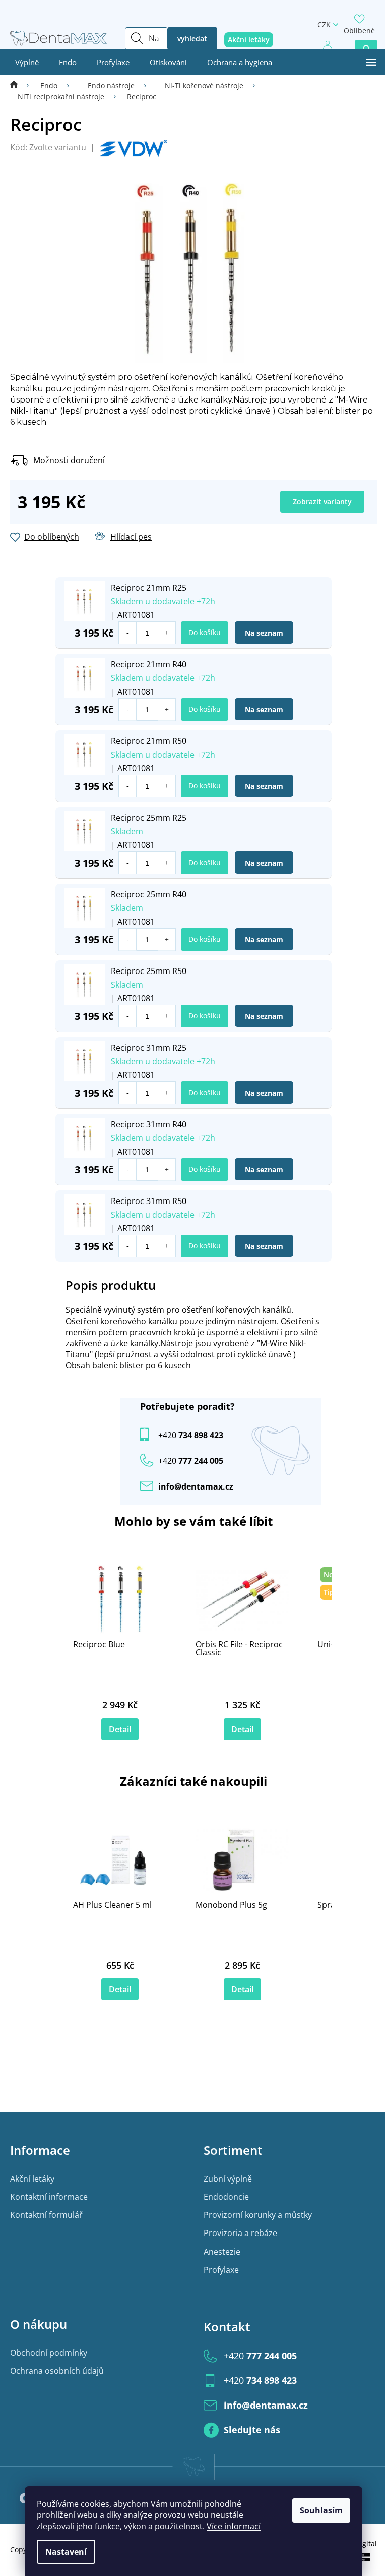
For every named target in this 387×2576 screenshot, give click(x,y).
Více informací (234, 2526)
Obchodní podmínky (49, 2353)
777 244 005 (260, 2356)
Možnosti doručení (69, 460)
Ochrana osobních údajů (57, 2371)
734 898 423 (191, 1435)
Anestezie (222, 2252)
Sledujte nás (252, 2430)
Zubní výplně (228, 2179)
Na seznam (264, 633)
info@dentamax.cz (196, 1486)
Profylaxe (221, 2270)
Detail (120, 1729)
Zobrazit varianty (322, 502)
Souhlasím (321, 2510)
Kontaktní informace (49, 2197)
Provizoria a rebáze (240, 2233)
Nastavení (66, 2552)
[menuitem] (27, 62)
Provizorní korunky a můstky (258, 2215)
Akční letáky (32, 2179)
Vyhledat (192, 39)
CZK (324, 24)
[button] (167, 633)
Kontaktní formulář (46, 2215)
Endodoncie (226, 2197)
